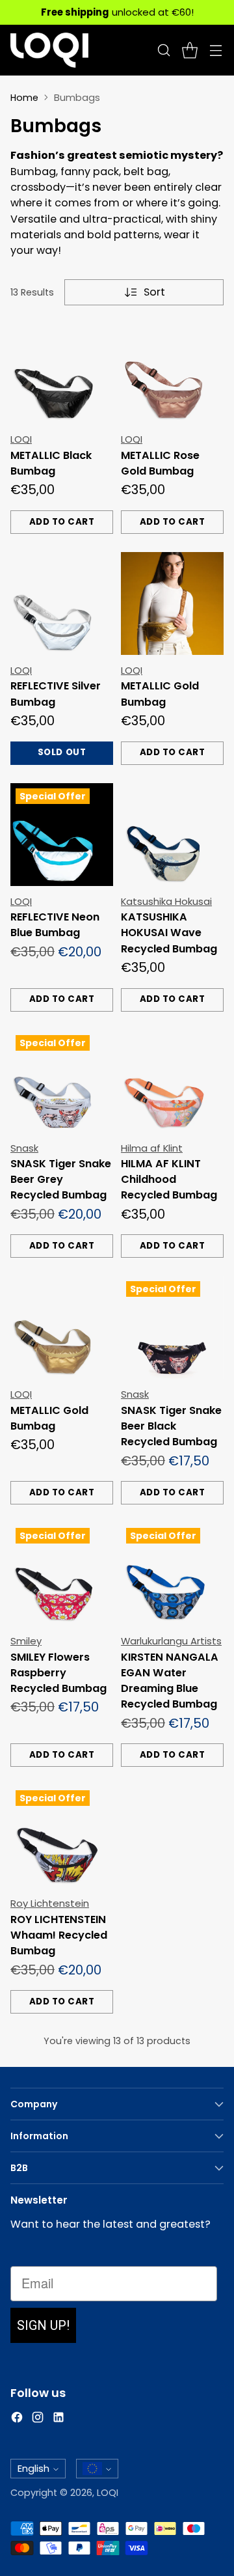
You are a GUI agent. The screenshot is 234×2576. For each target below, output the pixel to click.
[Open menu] (215, 50)
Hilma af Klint (152, 1148)
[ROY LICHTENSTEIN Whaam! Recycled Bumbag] (62, 1836)
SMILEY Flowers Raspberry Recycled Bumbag (58, 1673)
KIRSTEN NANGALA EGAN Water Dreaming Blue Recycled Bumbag (170, 1681)
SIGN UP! (43, 2325)
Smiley (26, 1641)
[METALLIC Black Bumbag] (62, 372)
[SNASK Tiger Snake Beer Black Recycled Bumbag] (172, 1327)
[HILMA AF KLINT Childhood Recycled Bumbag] (172, 1081)
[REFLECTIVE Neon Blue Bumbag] (62, 835)
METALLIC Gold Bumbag (160, 694)
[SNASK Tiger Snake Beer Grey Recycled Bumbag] (62, 1081)
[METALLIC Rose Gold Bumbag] (172, 372)
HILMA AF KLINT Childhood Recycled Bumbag (169, 1180)
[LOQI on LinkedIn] (58, 2419)
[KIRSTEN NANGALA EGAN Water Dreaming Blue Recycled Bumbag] (172, 1574)
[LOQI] (49, 50)
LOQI (21, 439)
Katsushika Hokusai (166, 901)
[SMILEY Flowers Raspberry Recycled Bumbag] (62, 1574)
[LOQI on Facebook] (17, 2419)
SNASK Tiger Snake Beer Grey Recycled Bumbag (61, 1180)
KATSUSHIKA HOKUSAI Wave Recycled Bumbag (169, 933)
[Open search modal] (163, 50)
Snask (24, 1148)
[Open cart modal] (189, 50)
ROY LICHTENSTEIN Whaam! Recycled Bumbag (59, 1935)
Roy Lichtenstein (50, 1903)
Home (24, 98)
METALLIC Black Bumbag (51, 463)
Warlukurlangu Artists (171, 1641)
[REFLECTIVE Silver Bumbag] (62, 603)
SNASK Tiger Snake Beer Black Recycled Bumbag (171, 1426)
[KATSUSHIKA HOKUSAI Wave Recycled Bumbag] (172, 835)
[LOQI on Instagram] (38, 2419)
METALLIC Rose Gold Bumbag (160, 463)
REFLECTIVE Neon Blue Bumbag (55, 925)
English (33, 2468)
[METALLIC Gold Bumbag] (172, 603)
